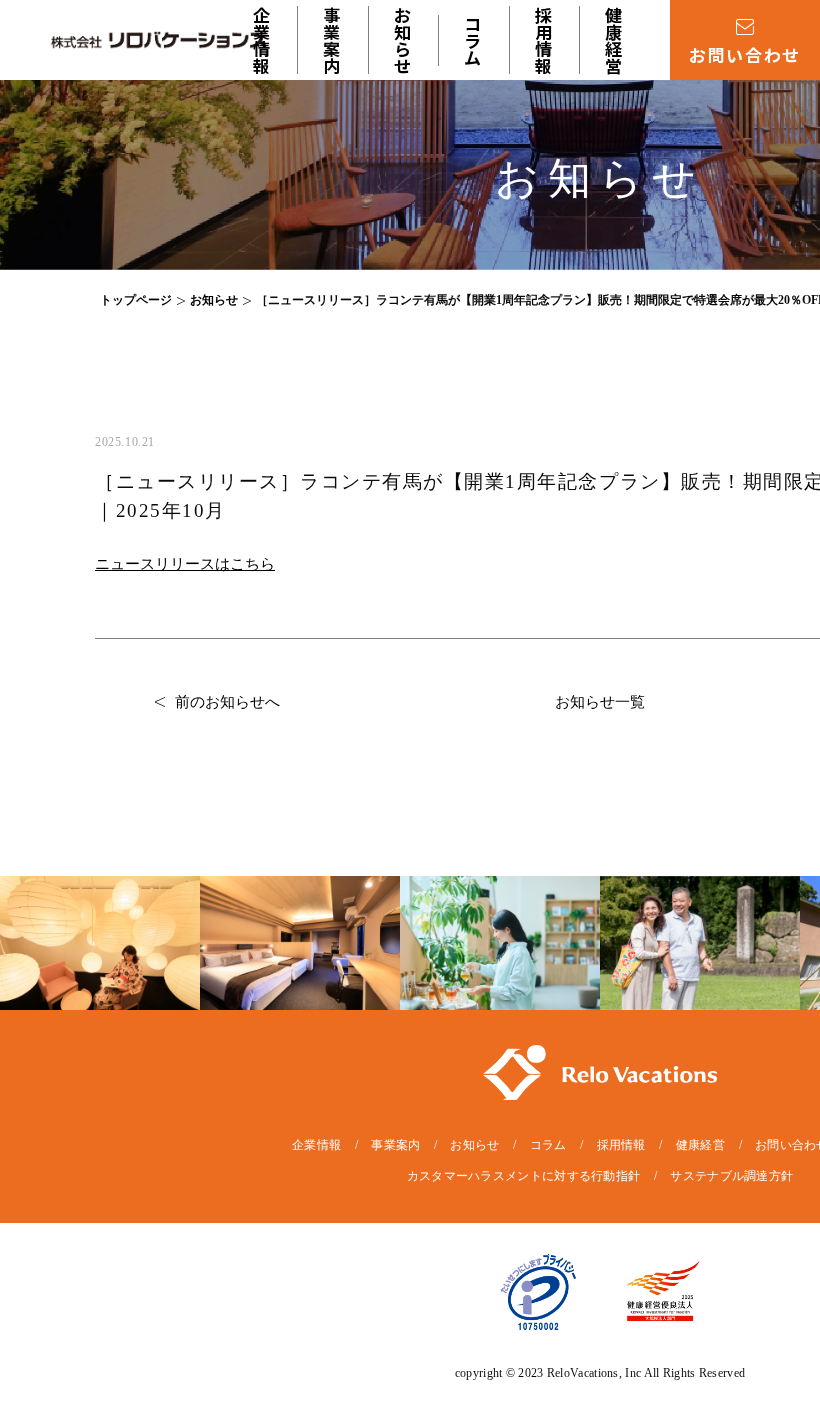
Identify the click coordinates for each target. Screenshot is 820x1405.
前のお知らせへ (227, 702)
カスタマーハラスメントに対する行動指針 (524, 1176)
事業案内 (395, 1145)
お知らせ (404, 40)
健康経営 (615, 40)
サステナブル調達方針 (731, 1176)
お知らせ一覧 (600, 702)
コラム (474, 40)
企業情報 (263, 40)
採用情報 (545, 40)
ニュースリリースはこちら (185, 564)
